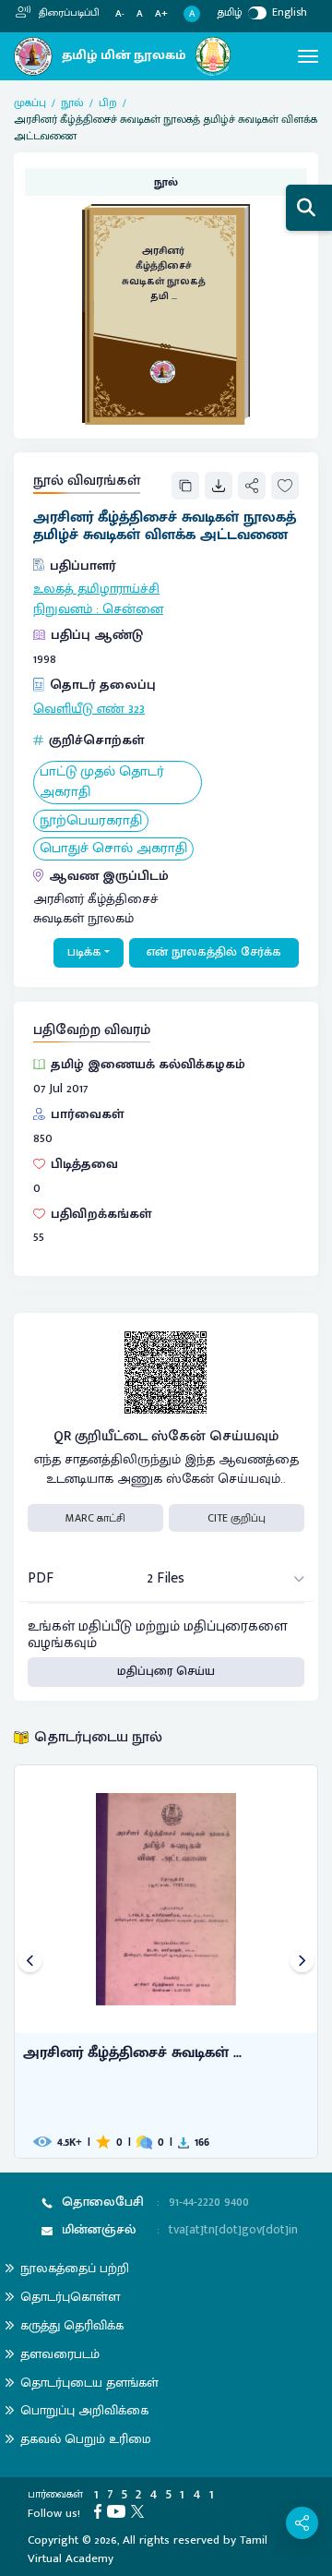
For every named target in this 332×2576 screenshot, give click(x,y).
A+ (161, 14)
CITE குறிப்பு (237, 1518)
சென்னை (133, 609)
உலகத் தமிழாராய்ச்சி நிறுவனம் (96, 599)
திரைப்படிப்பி (68, 13)
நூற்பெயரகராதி (91, 821)
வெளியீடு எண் (79, 709)
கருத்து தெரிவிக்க (72, 2325)
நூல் (72, 102)
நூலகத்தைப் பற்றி (75, 2268)
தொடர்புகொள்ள (70, 2297)
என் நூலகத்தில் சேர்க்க (214, 952)
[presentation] (30, 1962)
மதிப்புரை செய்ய (166, 1671)
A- (120, 14)
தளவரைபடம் (60, 2354)
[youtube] (119, 2510)
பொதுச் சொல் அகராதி (113, 849)
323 (136, 709)
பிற (108, 102)
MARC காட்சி (95, 1518)
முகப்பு (30, 102)
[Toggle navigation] (308, 56)
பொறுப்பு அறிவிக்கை (84, 2410)
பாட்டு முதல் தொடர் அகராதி (102, 782)
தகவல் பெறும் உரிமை (86, 2439)
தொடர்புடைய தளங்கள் (89, 2383)
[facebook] (101, 2510)
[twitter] (140, 2510)
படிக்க (84, 952)
